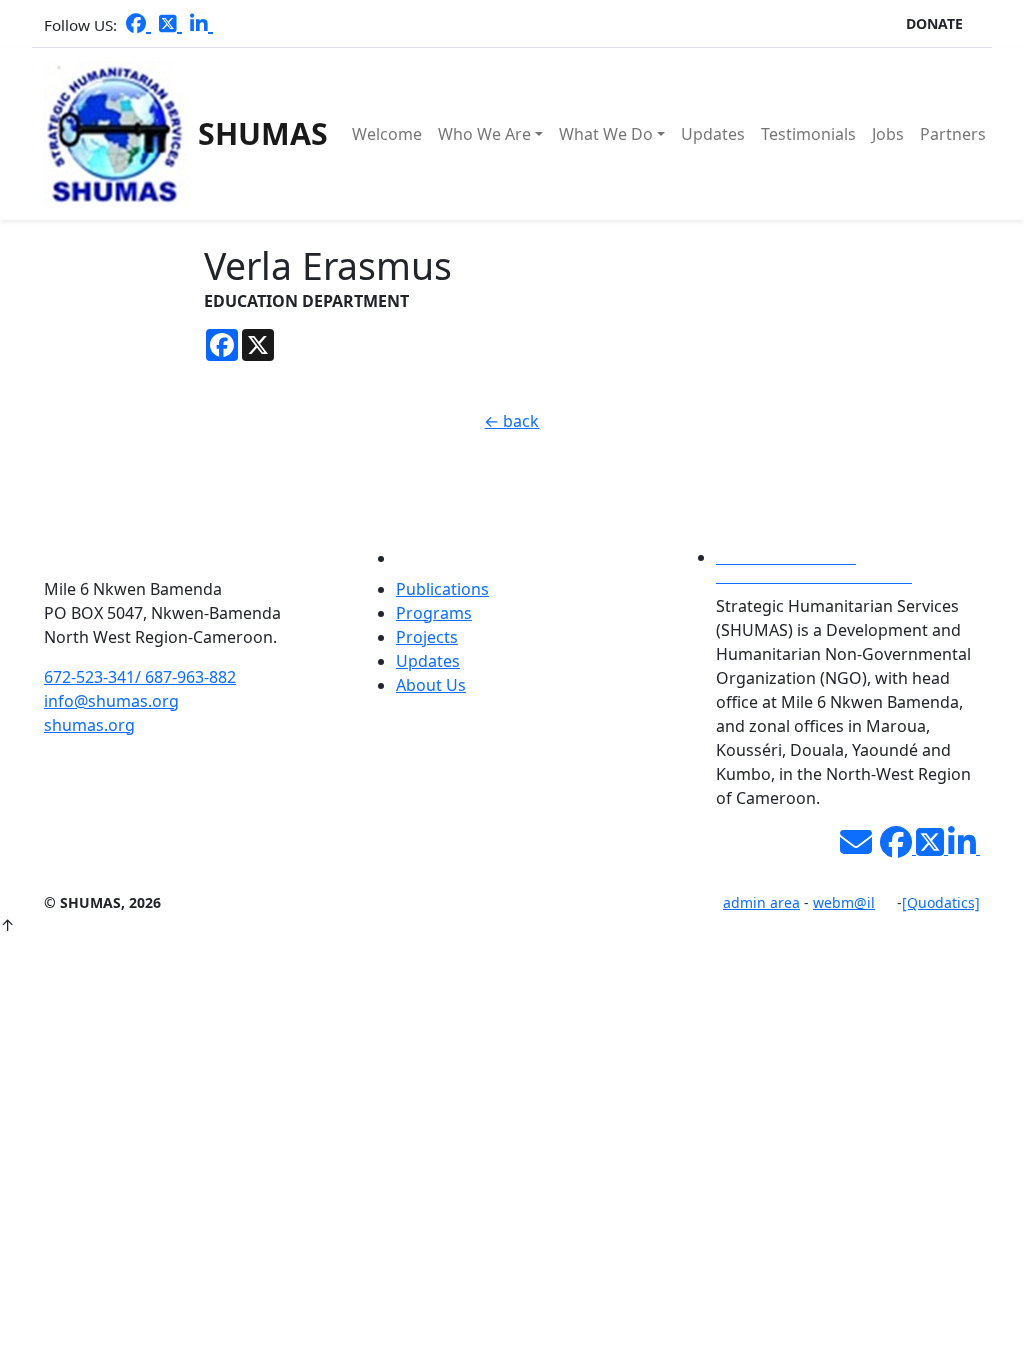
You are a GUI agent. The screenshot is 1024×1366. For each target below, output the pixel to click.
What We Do (606, 134)
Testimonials (808, 134)
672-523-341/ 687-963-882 (140, 677)
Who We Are (484, 134)
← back (511, 421)
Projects (427, 637)
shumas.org (89, 725)
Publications (442, 589)
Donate (934, 23)
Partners (953, 134)
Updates (713, 134)
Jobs (888, 134)
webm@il (844, 902)
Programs (434, 613)
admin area (761, 902)
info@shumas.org (111, 701)
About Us (431, 685)
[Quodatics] (941, 902)
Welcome (387, 134)
